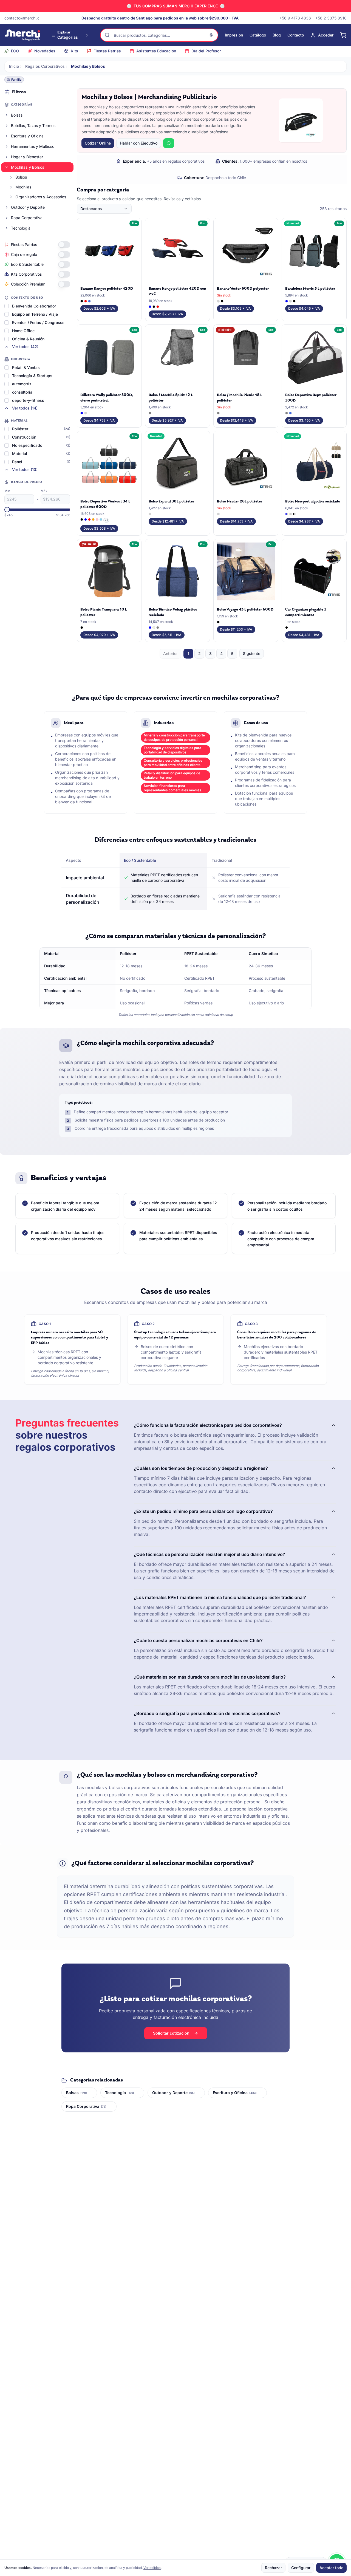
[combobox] (104, 209)
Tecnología (21, 228)
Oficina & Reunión (28, 339)
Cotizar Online (98, 143)
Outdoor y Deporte (28, 207)
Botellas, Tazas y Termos (33, 125)
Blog (277, 35)
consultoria (22, 392)
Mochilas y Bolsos (28, 167)
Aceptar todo (331, 2568)
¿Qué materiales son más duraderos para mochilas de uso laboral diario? (210, 1677)
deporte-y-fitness (28, 400)
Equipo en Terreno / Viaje (35, 314)
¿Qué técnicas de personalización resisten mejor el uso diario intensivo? (210, 1554)
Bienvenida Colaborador (34, 306)
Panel (17, 462)
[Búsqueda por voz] (211, 35)
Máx (44, 491)
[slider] (7, 510)
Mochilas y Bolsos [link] (88, 66)
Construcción (24, 437)
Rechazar (273, 2568)
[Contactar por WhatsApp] (169, 143)
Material (20, 454)
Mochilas (23, 187)
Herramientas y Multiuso (33, 146)
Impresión (234, 35)
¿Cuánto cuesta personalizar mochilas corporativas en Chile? (198, 1640)
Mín (7, 491)
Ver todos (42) (25, 347)
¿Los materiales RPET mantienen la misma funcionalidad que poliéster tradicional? (220, 1597)
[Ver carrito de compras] (343, 35)
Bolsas (17, 115)
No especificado (27, 445)
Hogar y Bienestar (27, 157)
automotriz (22, 384)
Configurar (301, 2568)
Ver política (152, 2568)
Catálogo (258, 35)
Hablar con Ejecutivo (139, 143)
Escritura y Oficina (27, 136)
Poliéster (20, 429)
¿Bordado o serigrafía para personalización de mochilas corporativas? (207, 1713)
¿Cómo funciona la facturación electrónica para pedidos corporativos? (208, 1425)
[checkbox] (7, 306)
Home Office (23, 331)
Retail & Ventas (26, 367)
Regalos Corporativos (45, 66)
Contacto (296, 35)
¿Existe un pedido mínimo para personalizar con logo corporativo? (203, 1511)
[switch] (64, 245)
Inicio (14, 66)
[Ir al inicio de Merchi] (22, 35)
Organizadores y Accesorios (41, 197)
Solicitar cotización (171, 2033)
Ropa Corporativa (27, 218)
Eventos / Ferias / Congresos (38, 322)
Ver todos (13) (25, 469)
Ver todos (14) (25, 408)
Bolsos (21, 177)
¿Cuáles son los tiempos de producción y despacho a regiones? (201, 1468)
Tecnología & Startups (32, 376)
